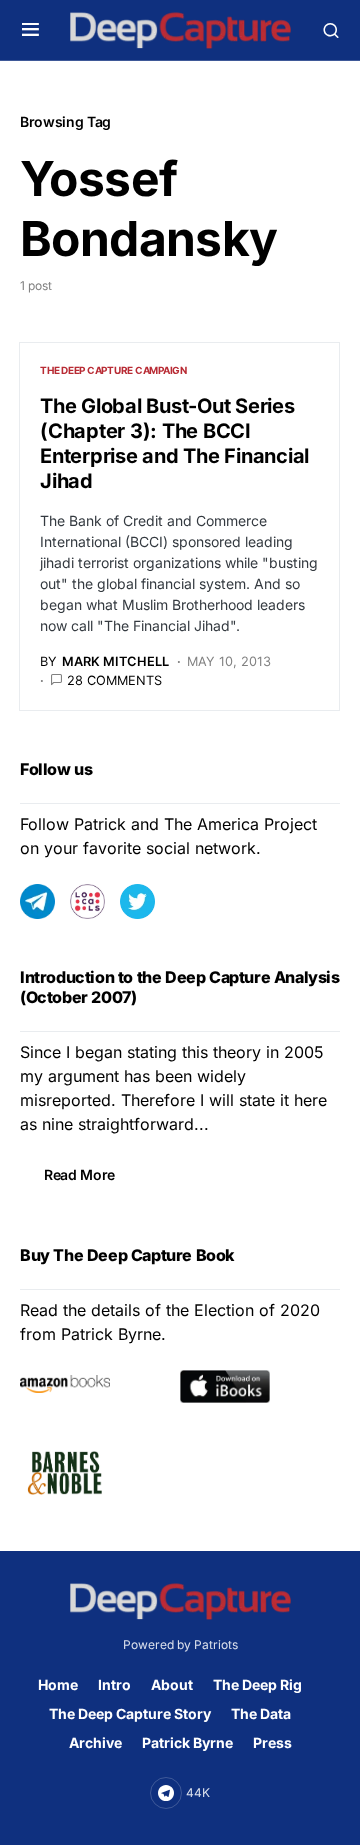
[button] (30, 30)
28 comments (114, 680)
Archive (95, 1742)
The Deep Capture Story (130, 1713)
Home (58, 1684)
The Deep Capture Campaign (113, 370)
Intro (114, 1684)
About (172, 1684)
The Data (261, 1713)
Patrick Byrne (187, 1742)
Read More (79, 1174)
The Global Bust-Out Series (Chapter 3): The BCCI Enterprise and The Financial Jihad (174, 443)
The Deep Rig (257, 1684)
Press (272, 1742)
